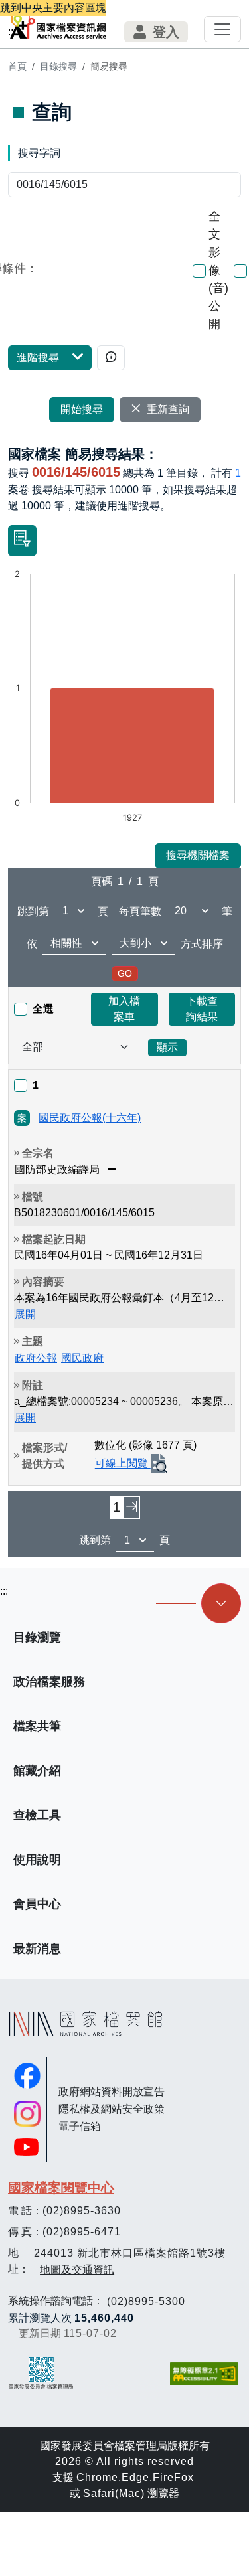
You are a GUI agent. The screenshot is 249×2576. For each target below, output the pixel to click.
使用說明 (37, 1860)
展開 (25, 1314)
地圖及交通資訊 (77, 2270)
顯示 (167, 1047)
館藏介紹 (37, 1771)
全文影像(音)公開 (218, 270)
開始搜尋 (82, 409)
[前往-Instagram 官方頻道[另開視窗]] (27, 2114)
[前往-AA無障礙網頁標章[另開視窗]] (205, 2374)
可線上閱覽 (123, 1464)
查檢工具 (37, 1815)
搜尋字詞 (39, 153)
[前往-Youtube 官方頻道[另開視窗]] (27, 2147)
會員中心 (37, 1904)
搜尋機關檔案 (198, 855)
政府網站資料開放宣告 (112, 2092)
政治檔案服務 (49, 1682)
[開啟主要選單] (222, 29)
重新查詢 (168, 409)
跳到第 (33, 911)
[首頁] (58, 24)
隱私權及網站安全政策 (112, 2109)
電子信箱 (80, 2126)
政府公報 (36, 1358)
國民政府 (82, 1358)
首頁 (17, 66)
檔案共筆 (37, 1726)
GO (125, 973)
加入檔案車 (124, 1009)
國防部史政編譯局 (58, 1169)
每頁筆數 (140, 911)
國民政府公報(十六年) (90, 1118)
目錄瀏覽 (37, 1637)
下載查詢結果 (202, 1009)
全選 (43, 1009)
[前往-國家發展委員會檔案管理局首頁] (41, 2373)
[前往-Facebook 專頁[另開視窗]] (27, 2076)
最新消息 (37, 1949)
